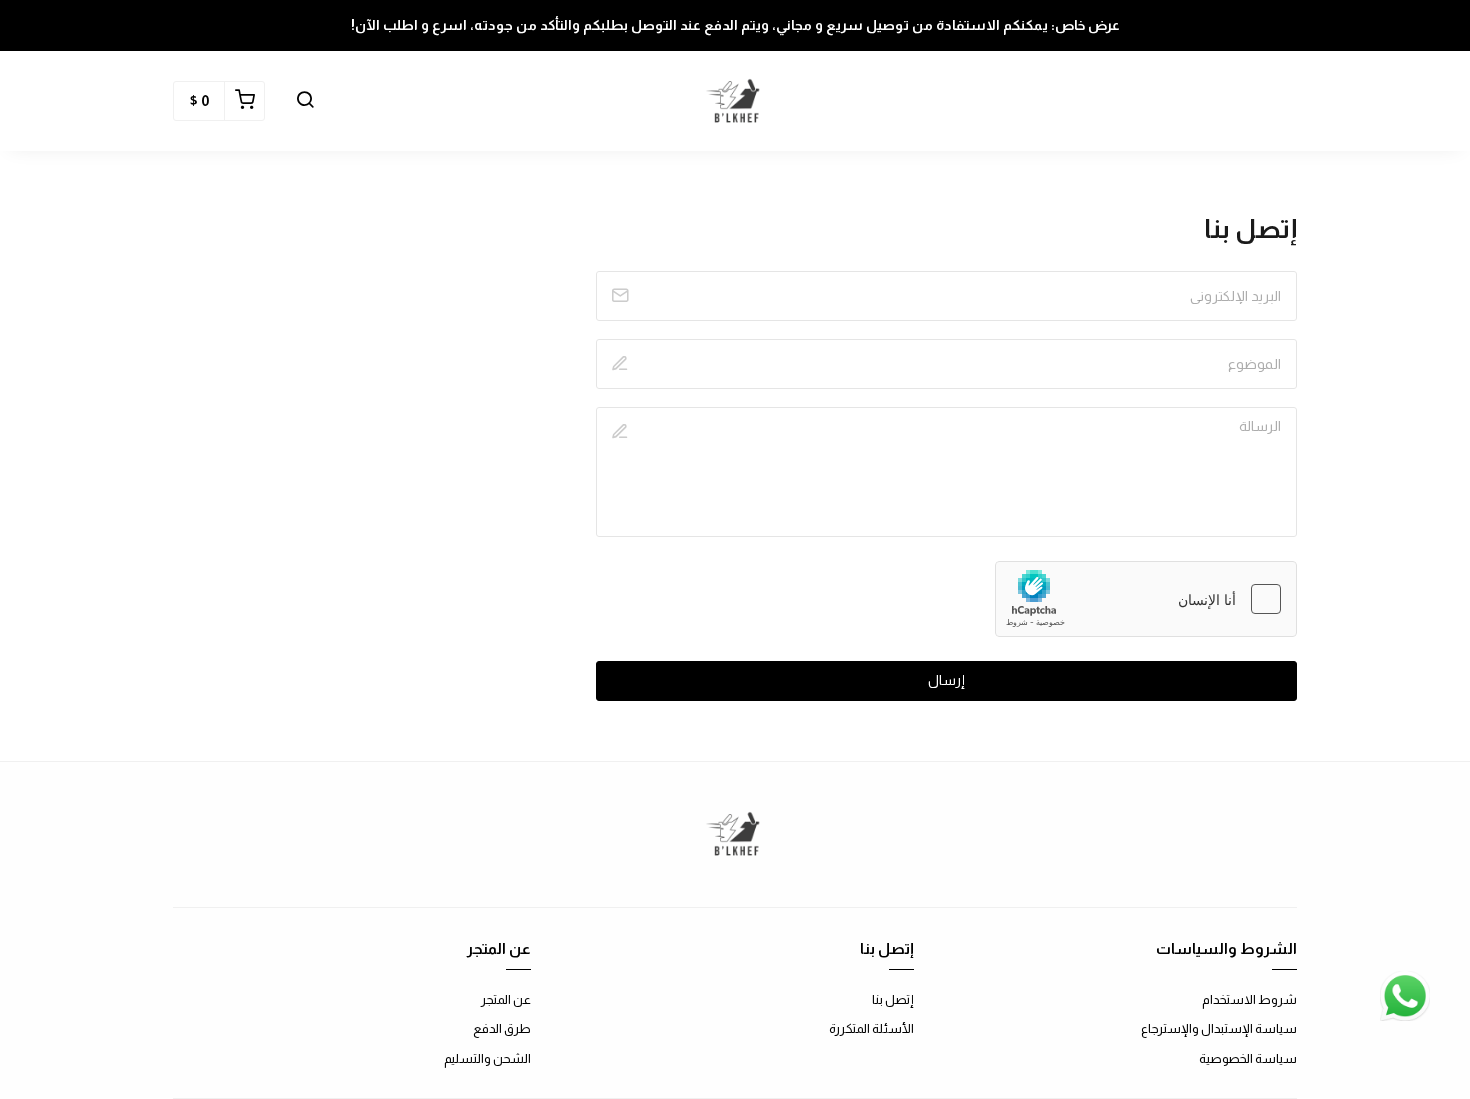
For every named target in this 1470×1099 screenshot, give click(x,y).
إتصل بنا (893, 999)
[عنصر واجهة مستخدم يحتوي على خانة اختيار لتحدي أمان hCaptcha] (1146, 599)
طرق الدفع (502, 1028)
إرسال (946, 680)
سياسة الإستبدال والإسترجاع (1219, 1028)
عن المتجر (506, 999)
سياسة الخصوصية (1248, 1058)
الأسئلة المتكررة (871, 1028)
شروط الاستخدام (1249, 999)
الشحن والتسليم (487, 1058)
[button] (305, 101)
